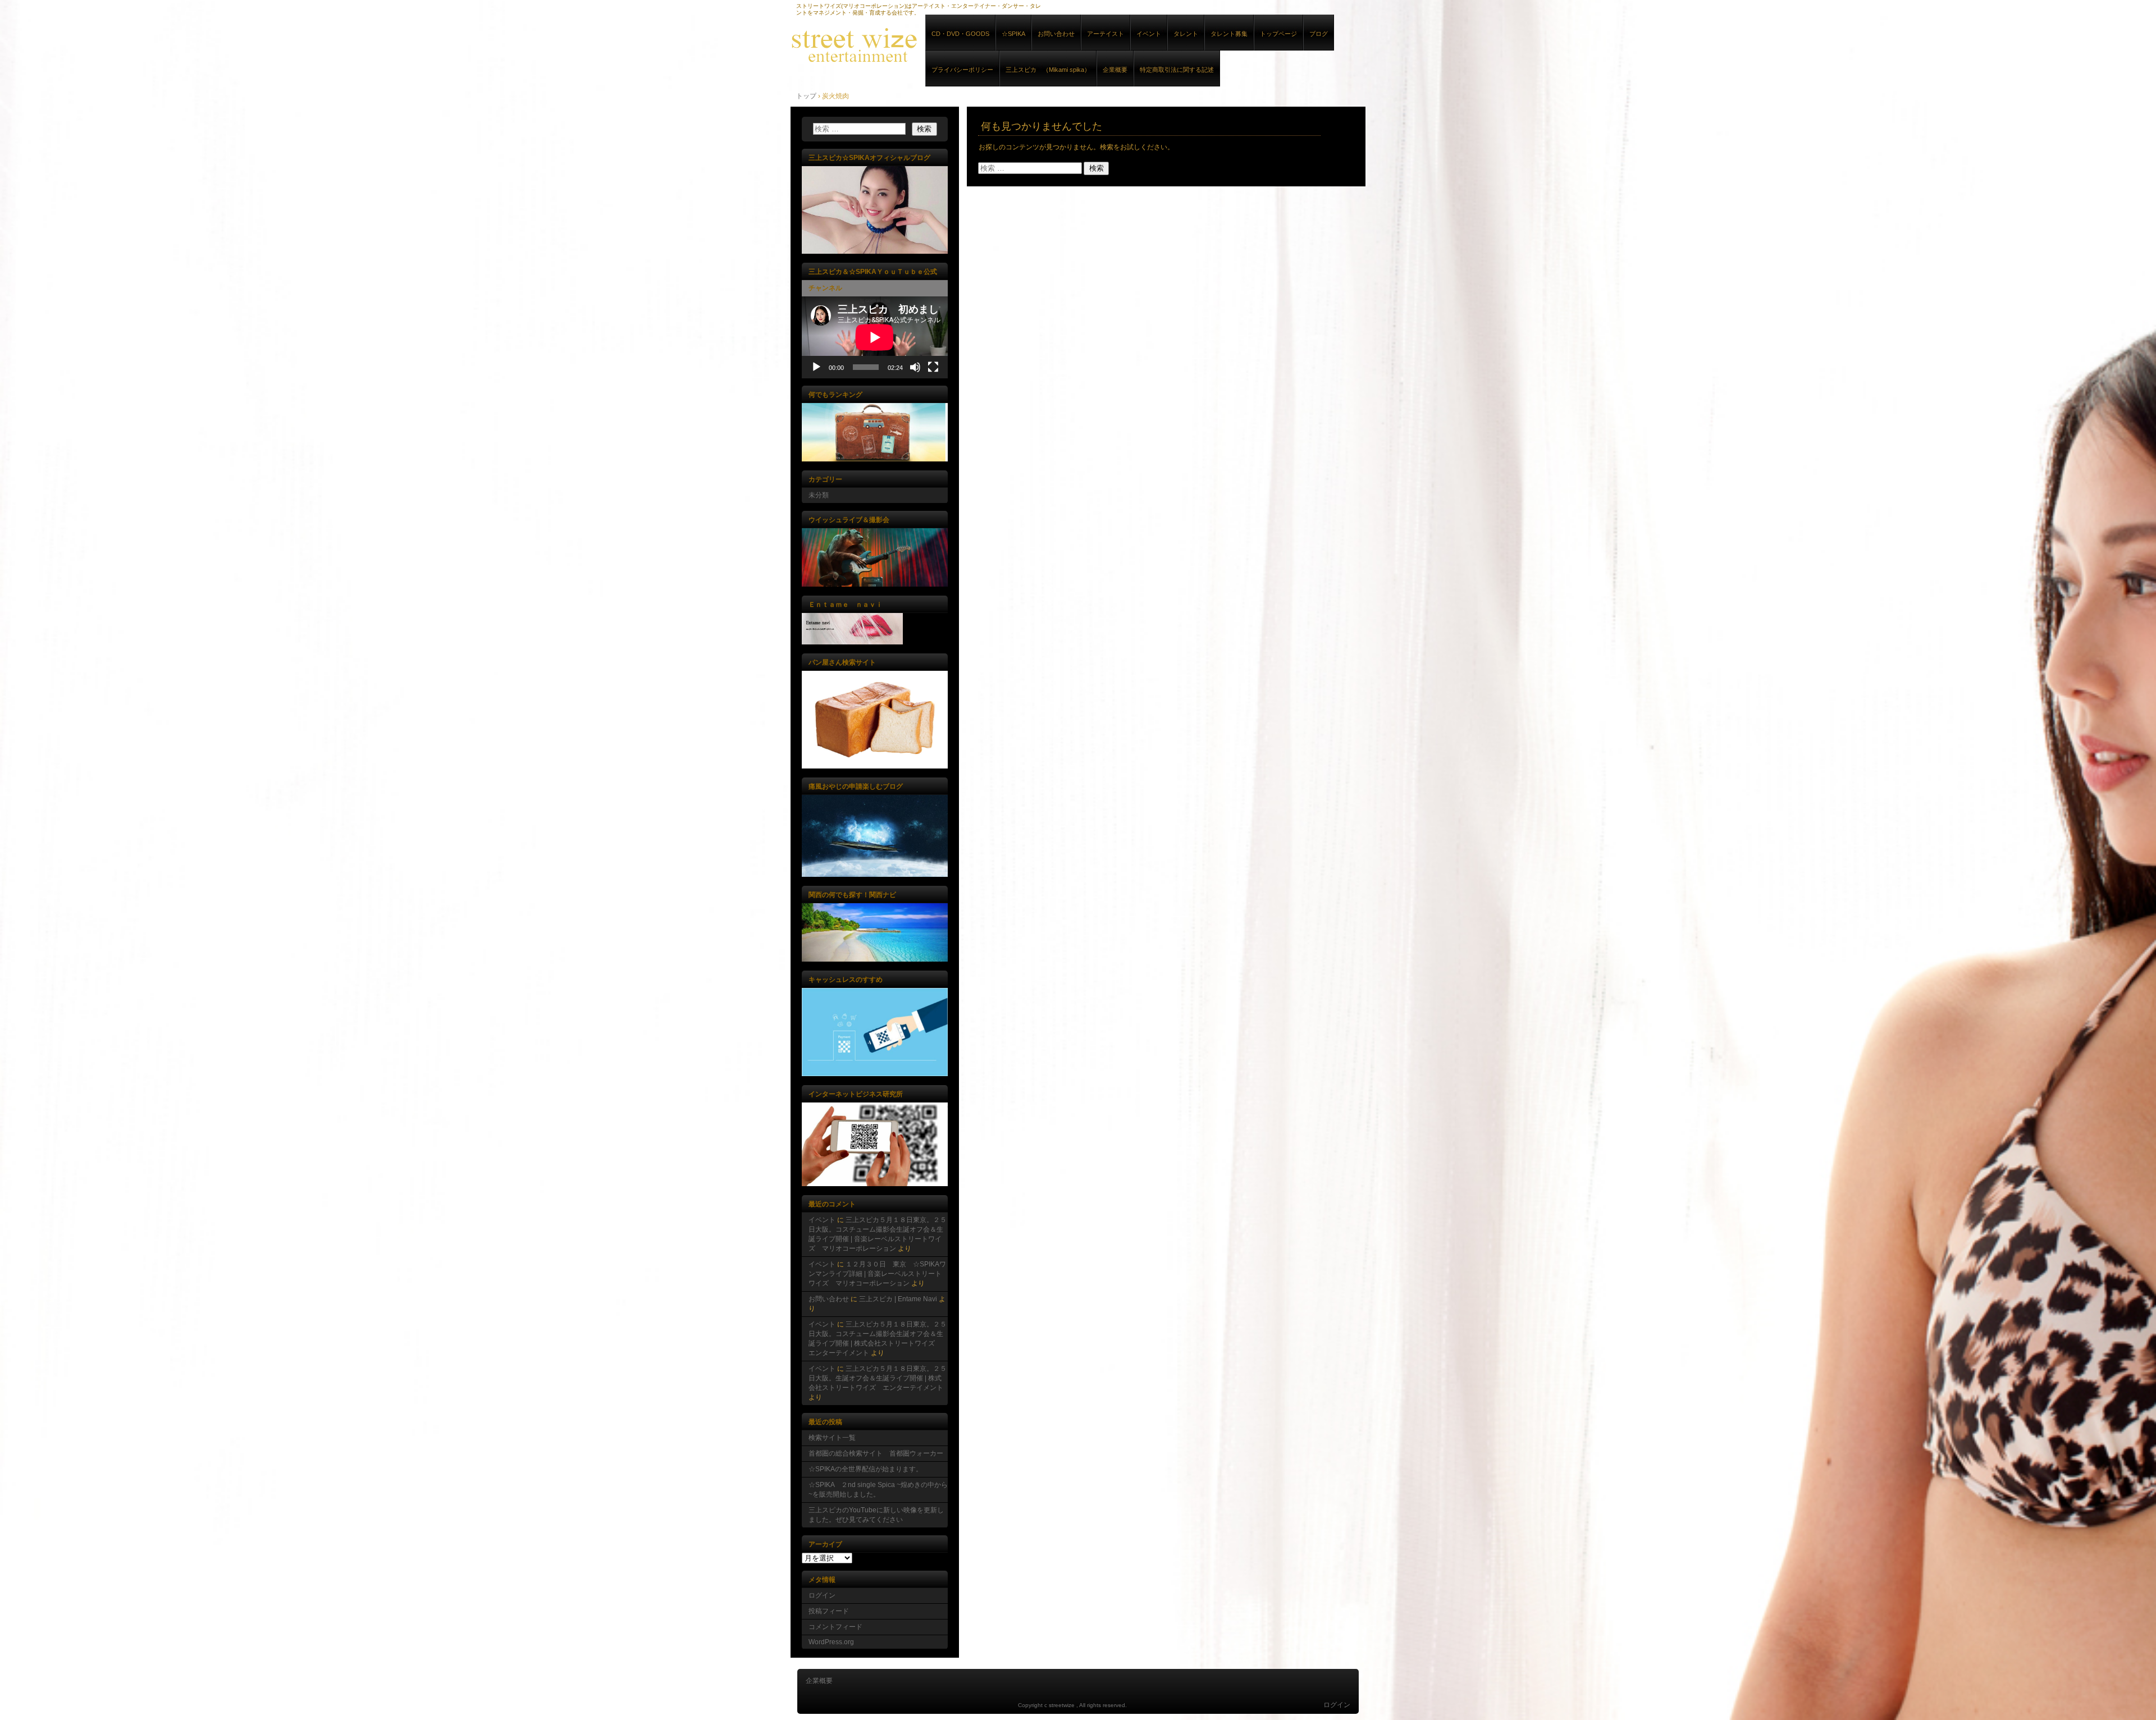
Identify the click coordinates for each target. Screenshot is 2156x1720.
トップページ (1278, 34)
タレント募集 (1229, 34)
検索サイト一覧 (832, 1438)
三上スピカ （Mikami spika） (1048, 70)
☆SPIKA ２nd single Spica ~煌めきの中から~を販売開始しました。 (878, 1490)
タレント (1186, 34)
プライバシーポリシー (962, 70)
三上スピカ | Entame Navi (898, 1299)
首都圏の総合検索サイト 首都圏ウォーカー (876, 1453)
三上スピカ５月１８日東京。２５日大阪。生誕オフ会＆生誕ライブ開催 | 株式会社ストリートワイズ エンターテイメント (878, 1378)
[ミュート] (915, 367)
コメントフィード (835, 1627)
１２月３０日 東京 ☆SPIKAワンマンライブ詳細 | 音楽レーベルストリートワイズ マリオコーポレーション (877, 1274)
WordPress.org (831, 1642)
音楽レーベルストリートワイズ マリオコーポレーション (920, 44)
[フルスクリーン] (933, 367)
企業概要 (1115, 70)
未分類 (819, 495)
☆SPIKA (1013, 34)
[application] (875, 337)
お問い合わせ (1056, 34)
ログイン (822, 1595)
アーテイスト (1106, 34)
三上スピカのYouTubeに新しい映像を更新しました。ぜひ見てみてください (876, 1515)
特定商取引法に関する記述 (1177, 70)
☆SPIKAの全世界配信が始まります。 (865, 1469)
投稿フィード (829, 1611)
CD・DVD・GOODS (960, 34)
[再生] (816, 367)
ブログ (1319, 34)
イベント (1149, 34)
